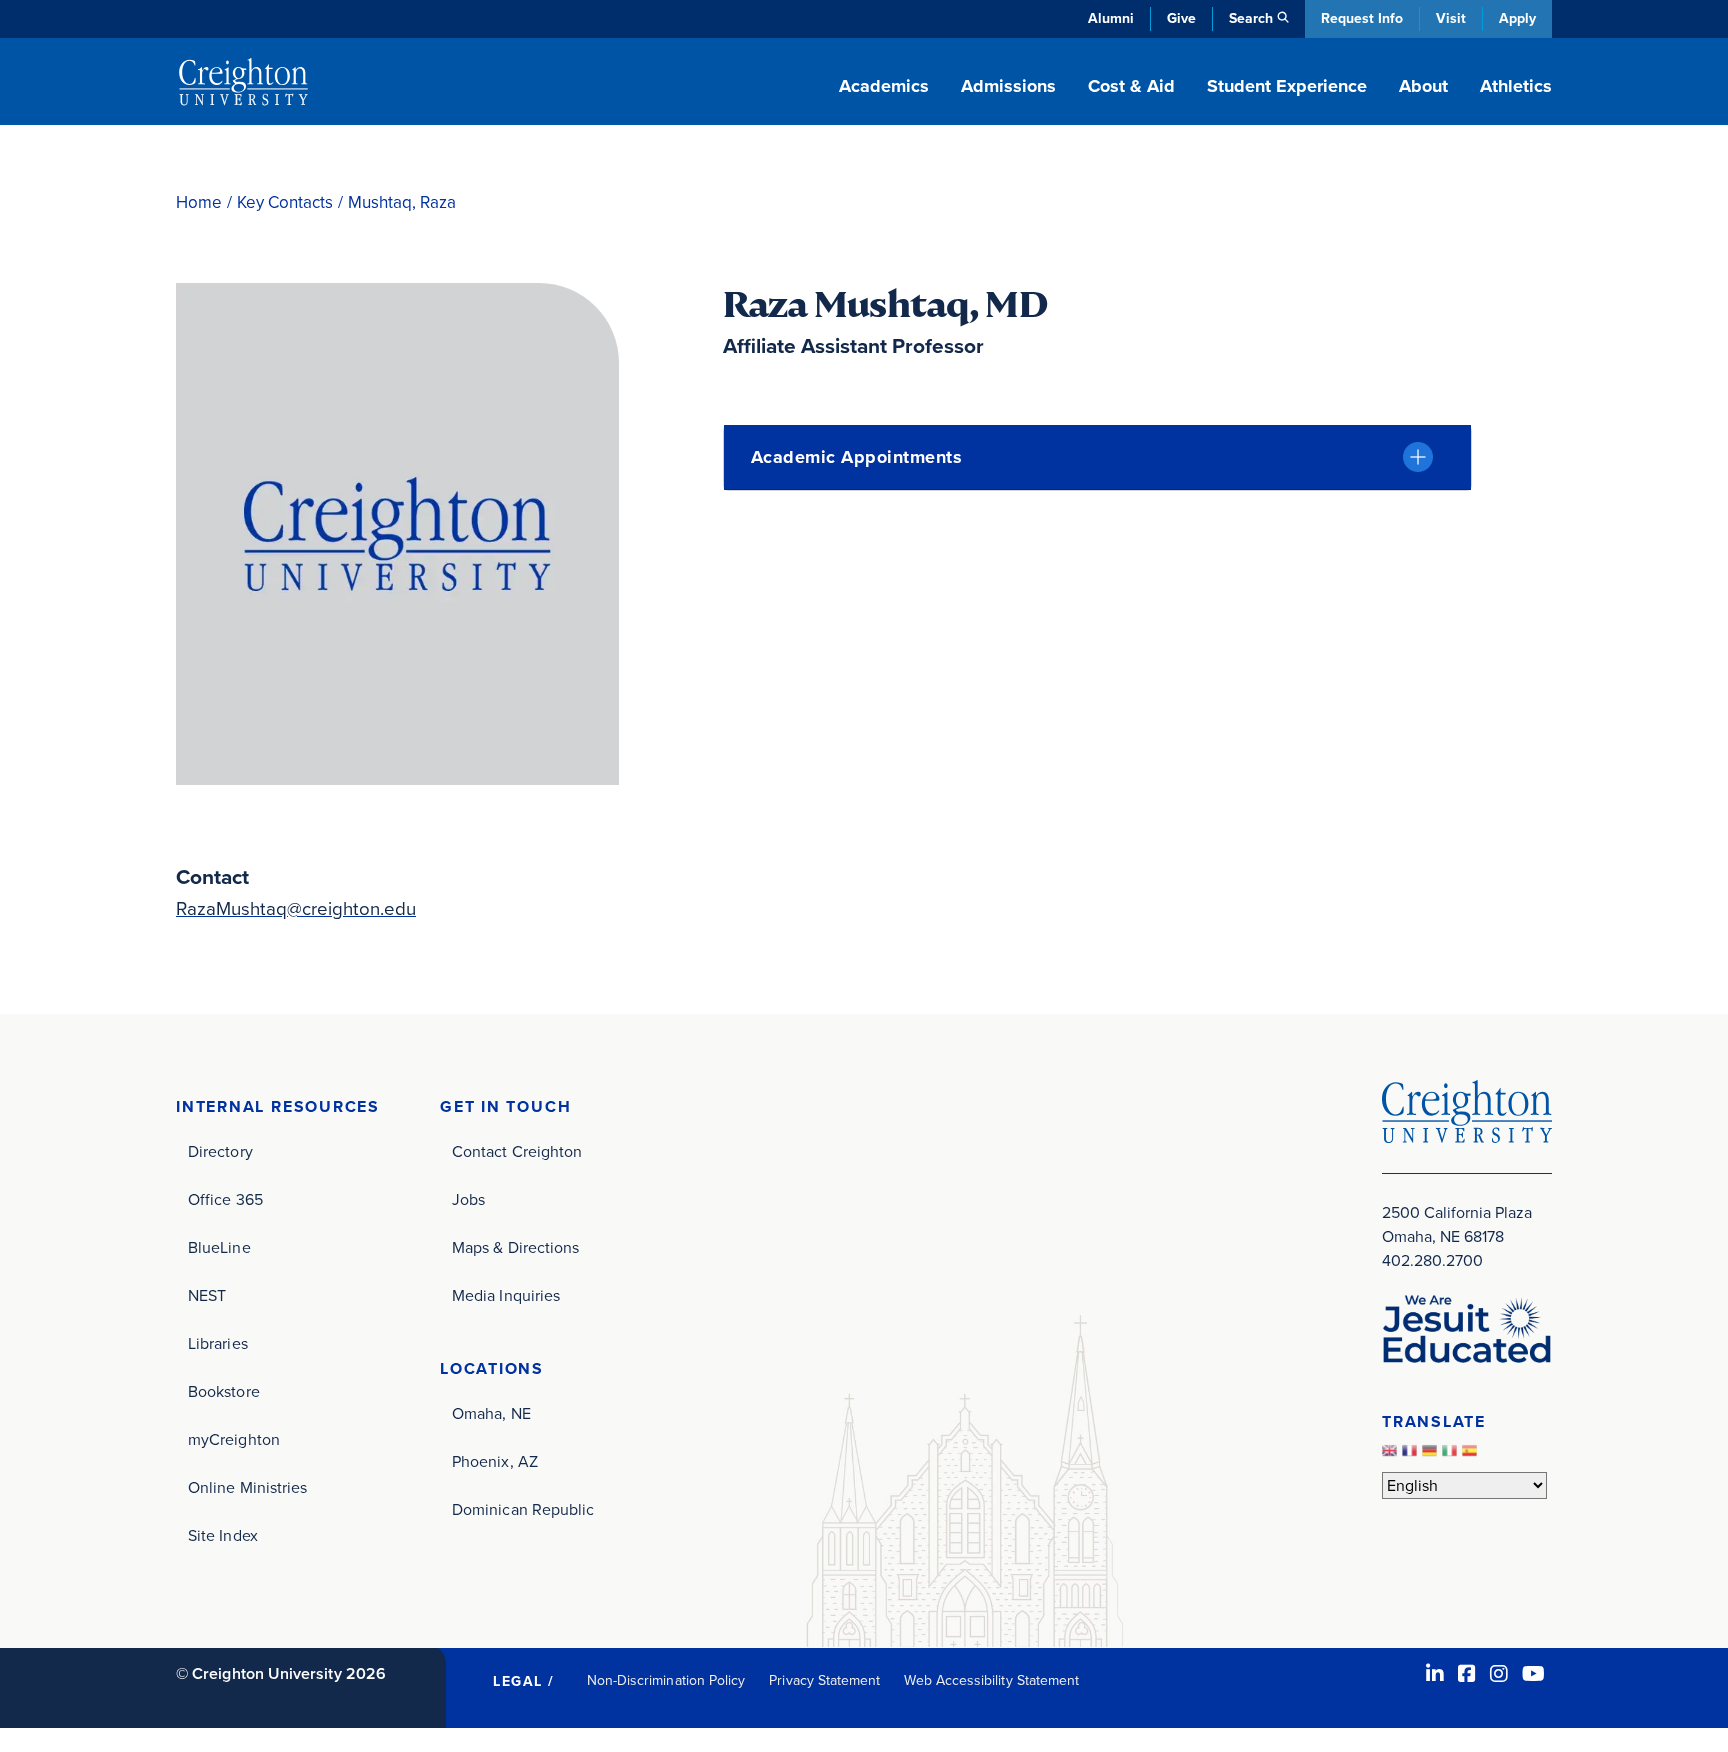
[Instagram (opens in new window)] (1499, 1674)
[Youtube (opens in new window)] (1533, 1674)
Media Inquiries (506, 1295)
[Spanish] (1472, 1455)
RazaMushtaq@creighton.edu (296, 908)
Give (1181, 18)
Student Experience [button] (1287, 86)
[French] (1412, 1455)
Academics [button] (884, 86)
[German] (1432, 1455)
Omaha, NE (491, 1413)
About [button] (1423, 86)
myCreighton (234, 1439)
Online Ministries (247, 1487)
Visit (1451, 18)
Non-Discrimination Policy (666, 1680)
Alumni (1111, 18)
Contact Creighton (517, 1151)
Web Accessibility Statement (991, 1680)
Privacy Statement (824, 1680)
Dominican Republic (523, 1509)
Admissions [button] (1008, 86)
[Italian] (1452, 1455)
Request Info (1362, 18)
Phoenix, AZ (495, 1461)
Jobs (468, 1199)
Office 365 (225, 1199)
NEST (207, 1295)
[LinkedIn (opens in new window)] (1435, 1674)
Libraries (218, 1343)
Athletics (1516, 86)
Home (199, 202)
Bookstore (224, 1391)
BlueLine (219, 1247)
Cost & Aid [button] (1131, 86)
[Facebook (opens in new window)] (1467, 1674)
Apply (1517, 18)
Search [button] (1251, 18)
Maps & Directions (515, 1247)
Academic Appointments (857, 457)
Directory (220, 1151)
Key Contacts (285, 202)
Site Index (223, 1535)
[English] (1392, 1455)
